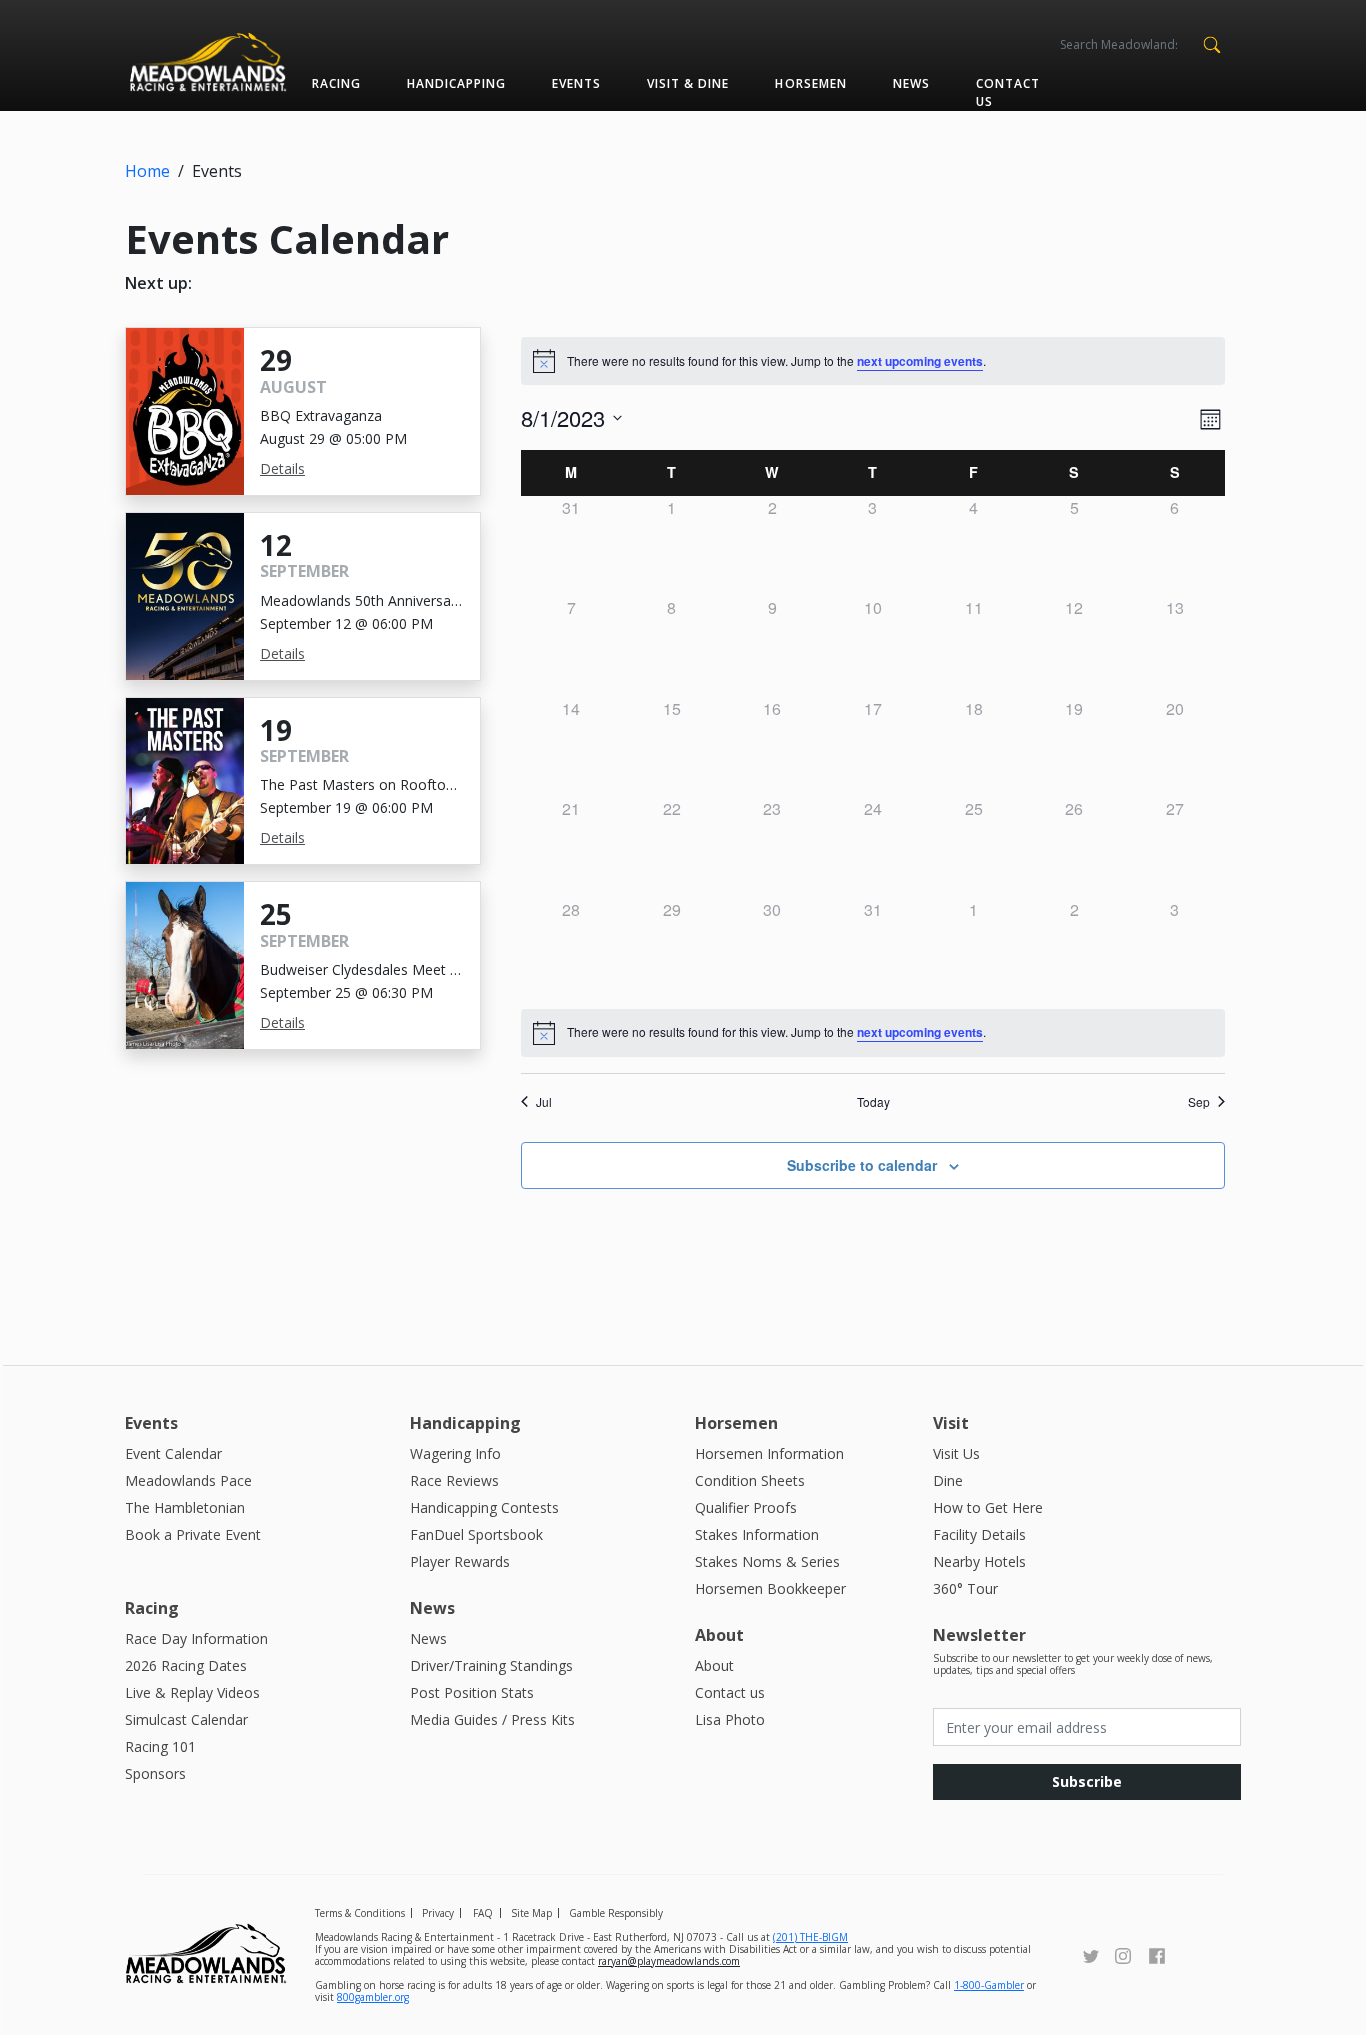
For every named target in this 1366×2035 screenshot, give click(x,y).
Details (282, 468)
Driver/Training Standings (491, 1665)
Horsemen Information (769, 1453)
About (714, 1665)
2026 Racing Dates (186, 1665)
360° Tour (965, 1588)
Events (576, 83)
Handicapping (456, 83)
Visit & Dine (688, 83)
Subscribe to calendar (862, 1165)
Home (147, 171)
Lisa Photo (730, 1719)
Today (873, 1102)
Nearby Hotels (979, 1561)
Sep (1199, 1102)
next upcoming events (920, 361)
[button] (1211, 43)
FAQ (483, 1913)
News (911, 83)
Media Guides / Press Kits (492, 1719)
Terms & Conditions (360, 1913)
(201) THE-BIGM (810, 1937)
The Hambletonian (185, 1507)
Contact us (1008, 92)
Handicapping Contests (484, 1507)
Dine (948, 1480)
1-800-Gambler (989, 1985)
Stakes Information (757, 1534)
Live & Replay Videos (192, 1692)
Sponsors (155, 1773)
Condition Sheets (750, 1480)
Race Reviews (454, 1480)
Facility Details (979, 1534)
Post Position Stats (472, 1692)
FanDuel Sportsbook (476, 1534)
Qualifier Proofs (746, 1507)
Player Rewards (460, 1561)
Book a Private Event (193, 1534)
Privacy (438, 1913)
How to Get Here (988, 1507)
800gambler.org (373, 1997)
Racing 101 (160, 1746)
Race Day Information (196, 1638)
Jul (544, 1102)
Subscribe (1087, 1781)
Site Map (531, 1913)
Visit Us (956, 1453)
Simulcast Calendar (186, 1719)
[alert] (873, 1033)
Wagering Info (455, 1453)
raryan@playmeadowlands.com (669, 1961)
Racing (336, 83)
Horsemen (810, 83)
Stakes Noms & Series (767, 1561)
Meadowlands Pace (188, 1480)
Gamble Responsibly (616, 1913)
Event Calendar (173, 1453)
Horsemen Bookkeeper (770, 1588)
